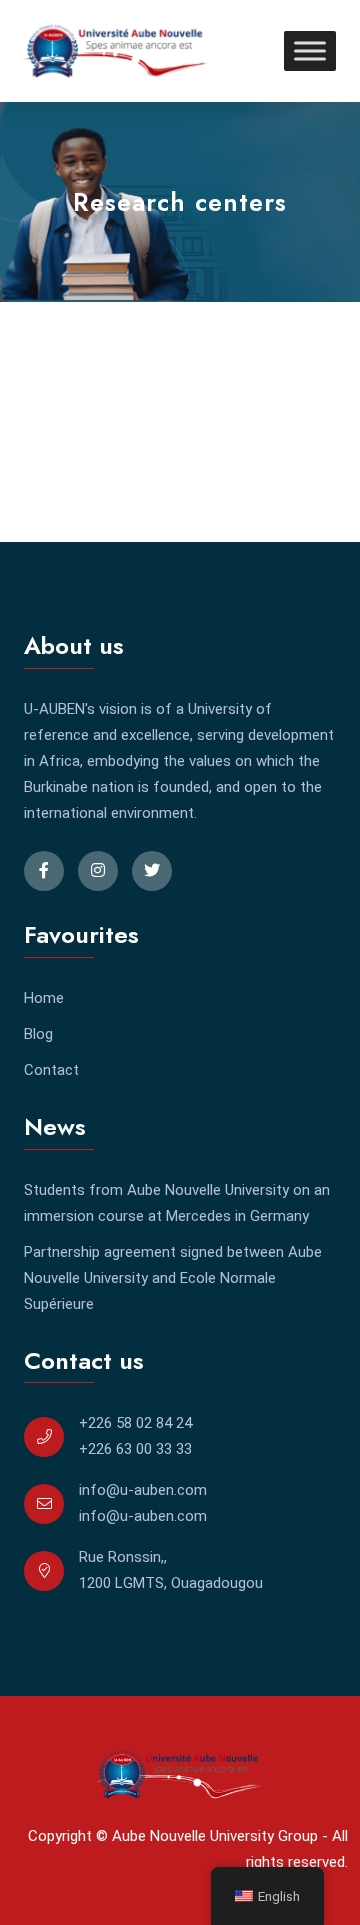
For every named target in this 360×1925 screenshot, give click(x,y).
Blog (38, 1034)
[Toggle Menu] (310, 50)
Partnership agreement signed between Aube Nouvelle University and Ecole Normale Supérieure (173, 1278)
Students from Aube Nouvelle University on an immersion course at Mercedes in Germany (177, 1203)
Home (44, 998)
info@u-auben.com (143, 1490)
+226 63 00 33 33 (135, 1449)
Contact (51, 1070)
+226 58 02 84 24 (135, 1423)
